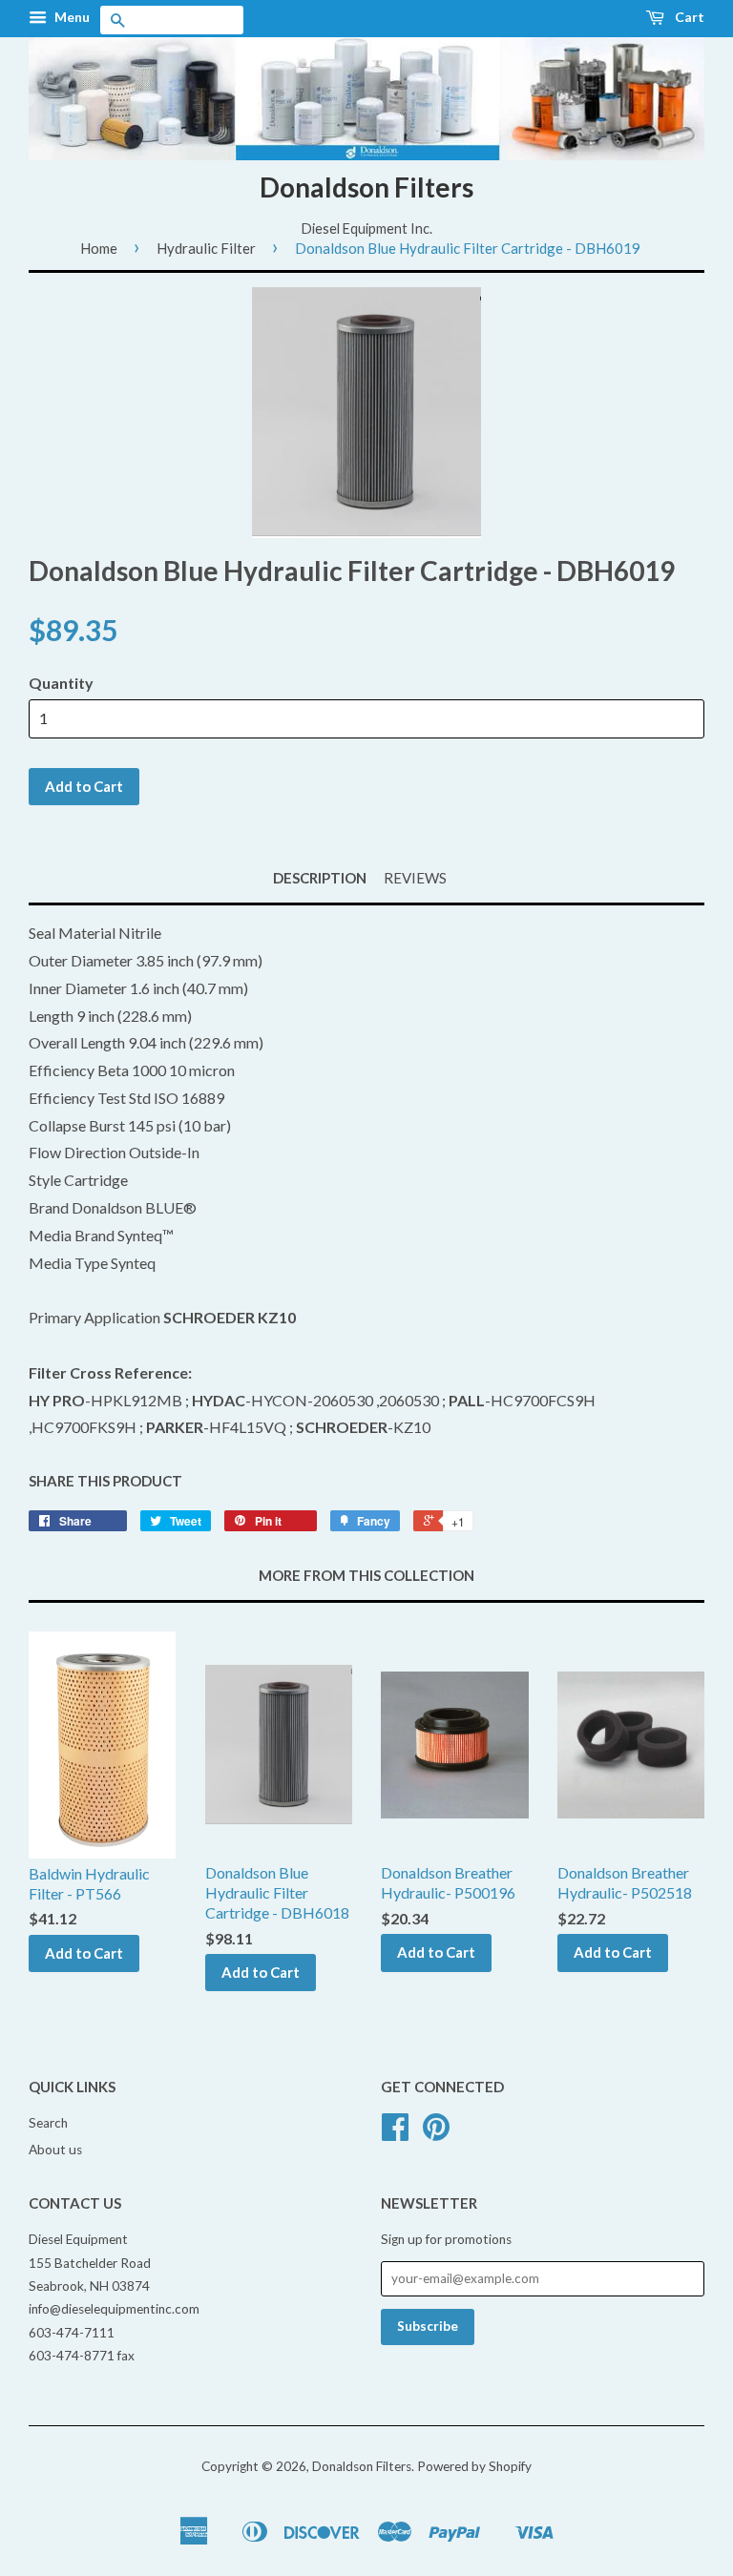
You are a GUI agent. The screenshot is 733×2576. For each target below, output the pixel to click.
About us (55, 2150)
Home (99, 248)
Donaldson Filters (366, 187)
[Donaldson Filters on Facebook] (395, 2133)
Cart (688, 17)
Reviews (415, 878)
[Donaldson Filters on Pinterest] (436, 2133)
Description (320, 878)
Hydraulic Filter (206, 248)
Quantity (61, 683)
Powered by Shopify (474, 2466)
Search (48, 2123)
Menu (71, 17)
